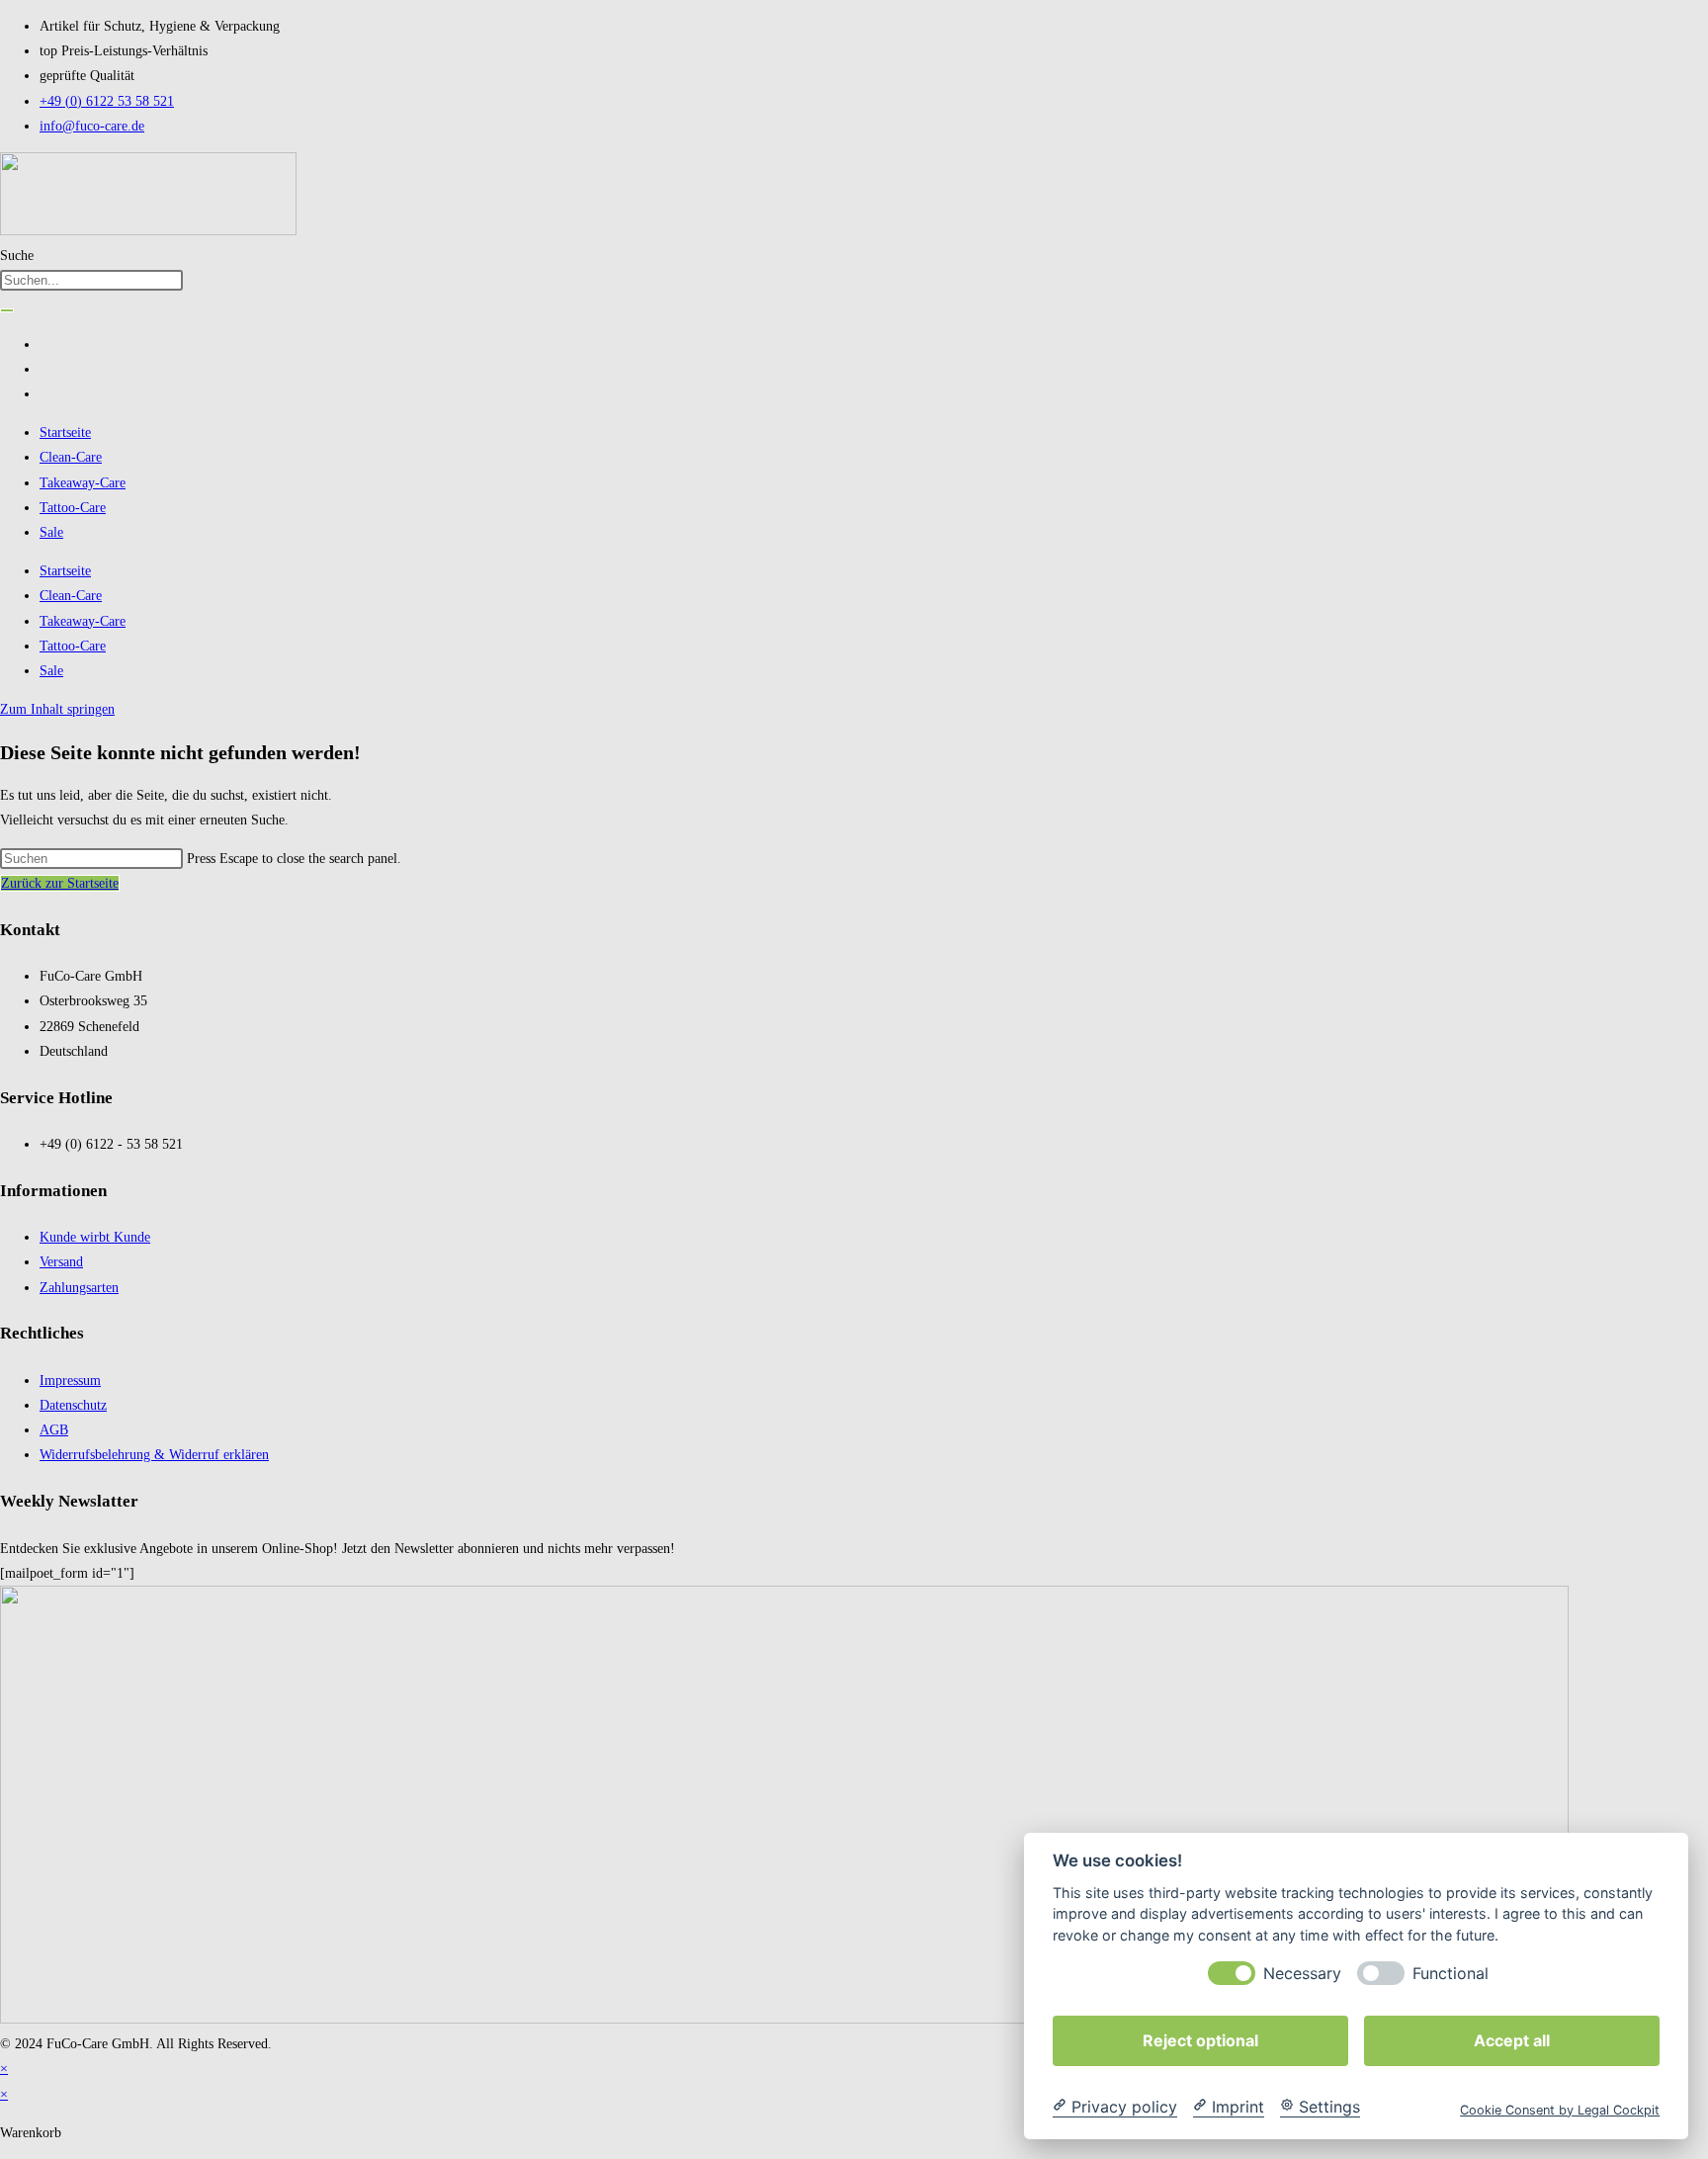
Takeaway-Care (83, 483)
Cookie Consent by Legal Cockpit (1560, 2109)
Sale (51, 532)
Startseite (65, 432)
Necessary (1302, 1973)
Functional (1451, 1973)
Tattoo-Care (73, 508)
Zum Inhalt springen (57, 709)
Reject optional (1200, 2039)
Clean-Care (71, 457)
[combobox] (91, 280)
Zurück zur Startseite (60, 883)
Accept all (1512, 2039)
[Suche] (7, 310)
